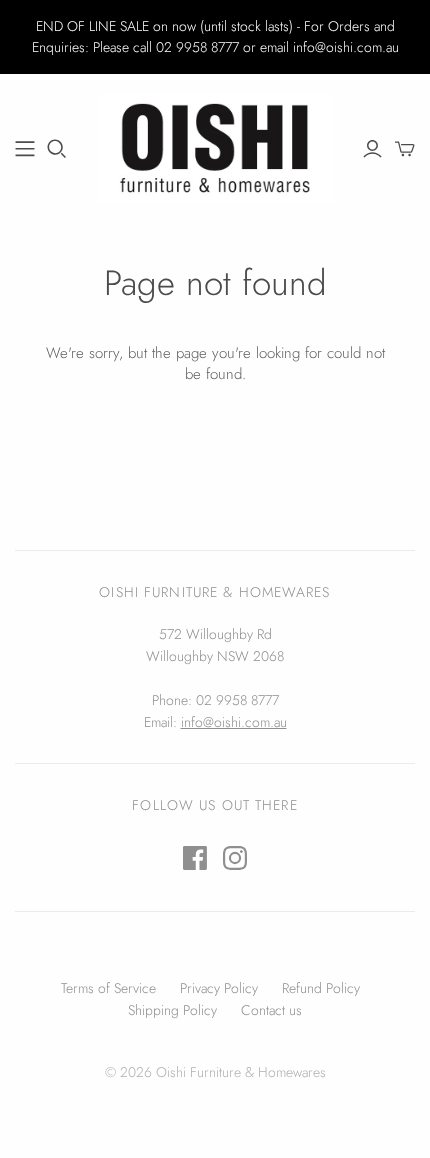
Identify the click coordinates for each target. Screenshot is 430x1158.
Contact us (271, 1010)
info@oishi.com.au (234, 722)
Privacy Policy (219, 988)
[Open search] (57, 149)
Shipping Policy (172, 1010)
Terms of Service (108, 988)
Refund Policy (321, 988)
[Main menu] (25, 149)
